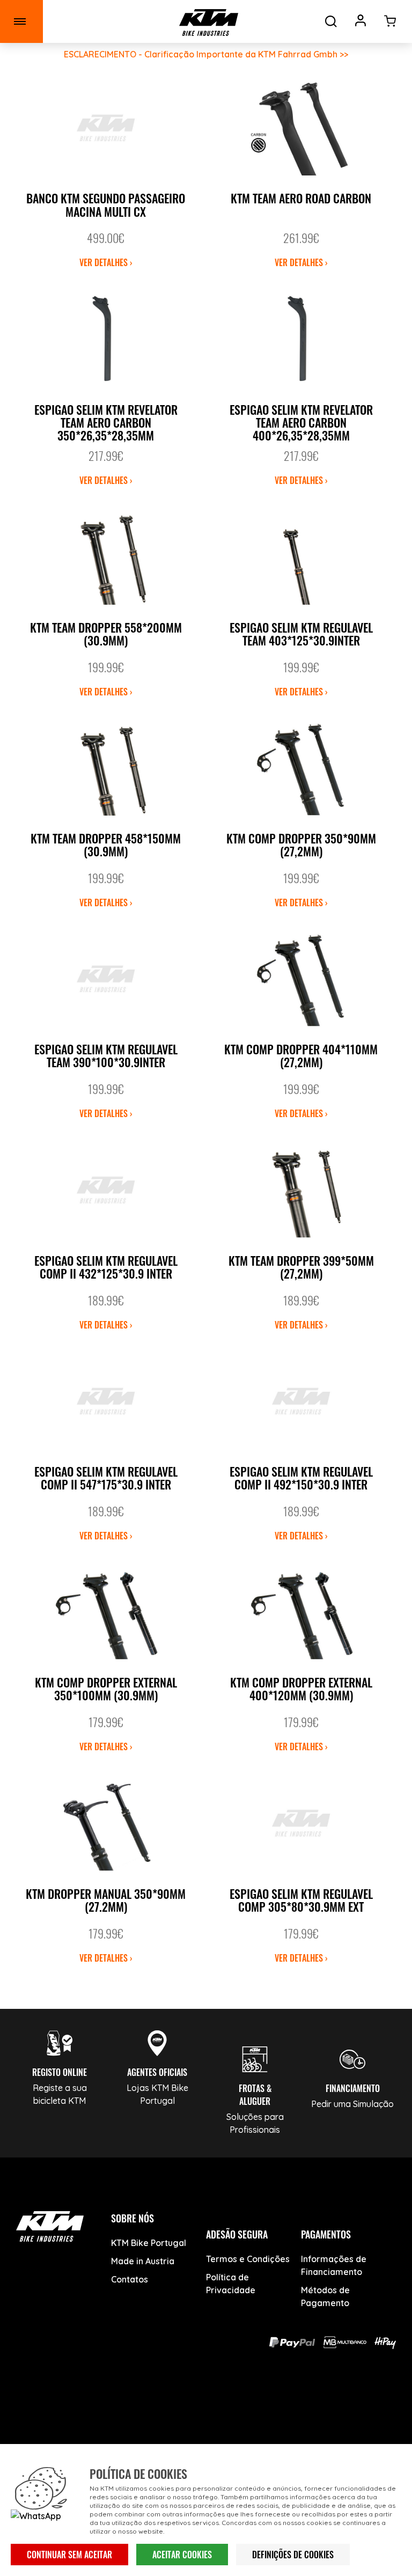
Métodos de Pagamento (325, 2296)
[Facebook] (131, 2404)
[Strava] (281, 2404)
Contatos (130, 2279)
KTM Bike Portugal (149, 2243)
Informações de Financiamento (334, 2265)
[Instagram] (206, 2404)
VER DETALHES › (106, 262)
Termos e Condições (248, 2259)
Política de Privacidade (231, 2284)
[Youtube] (169, 2404)
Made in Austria (143, 2261)
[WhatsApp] (244, 2404)
